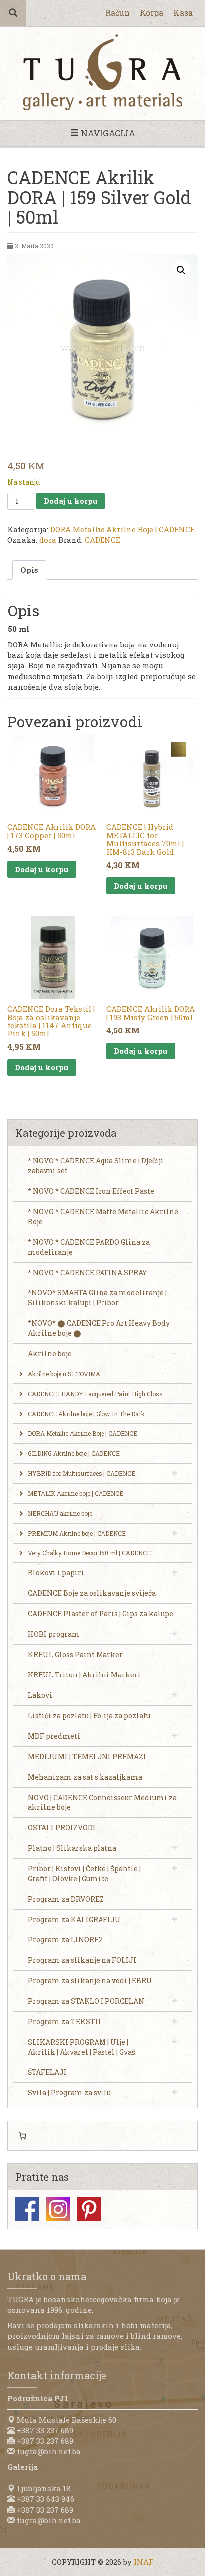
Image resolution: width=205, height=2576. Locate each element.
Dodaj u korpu (71, 501)
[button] (181, 270)
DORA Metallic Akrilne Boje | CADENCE (122, 529)
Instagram (58, 2209)
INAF (144, 2562)
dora (48, 540)
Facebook (27, 2209)
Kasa (183, 13)
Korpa (152, 13)
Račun (118, 13)
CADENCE (102, 540)
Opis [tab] (29, 570)
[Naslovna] (102, 72)
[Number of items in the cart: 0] (22, 2136)
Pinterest (89, 2209)
